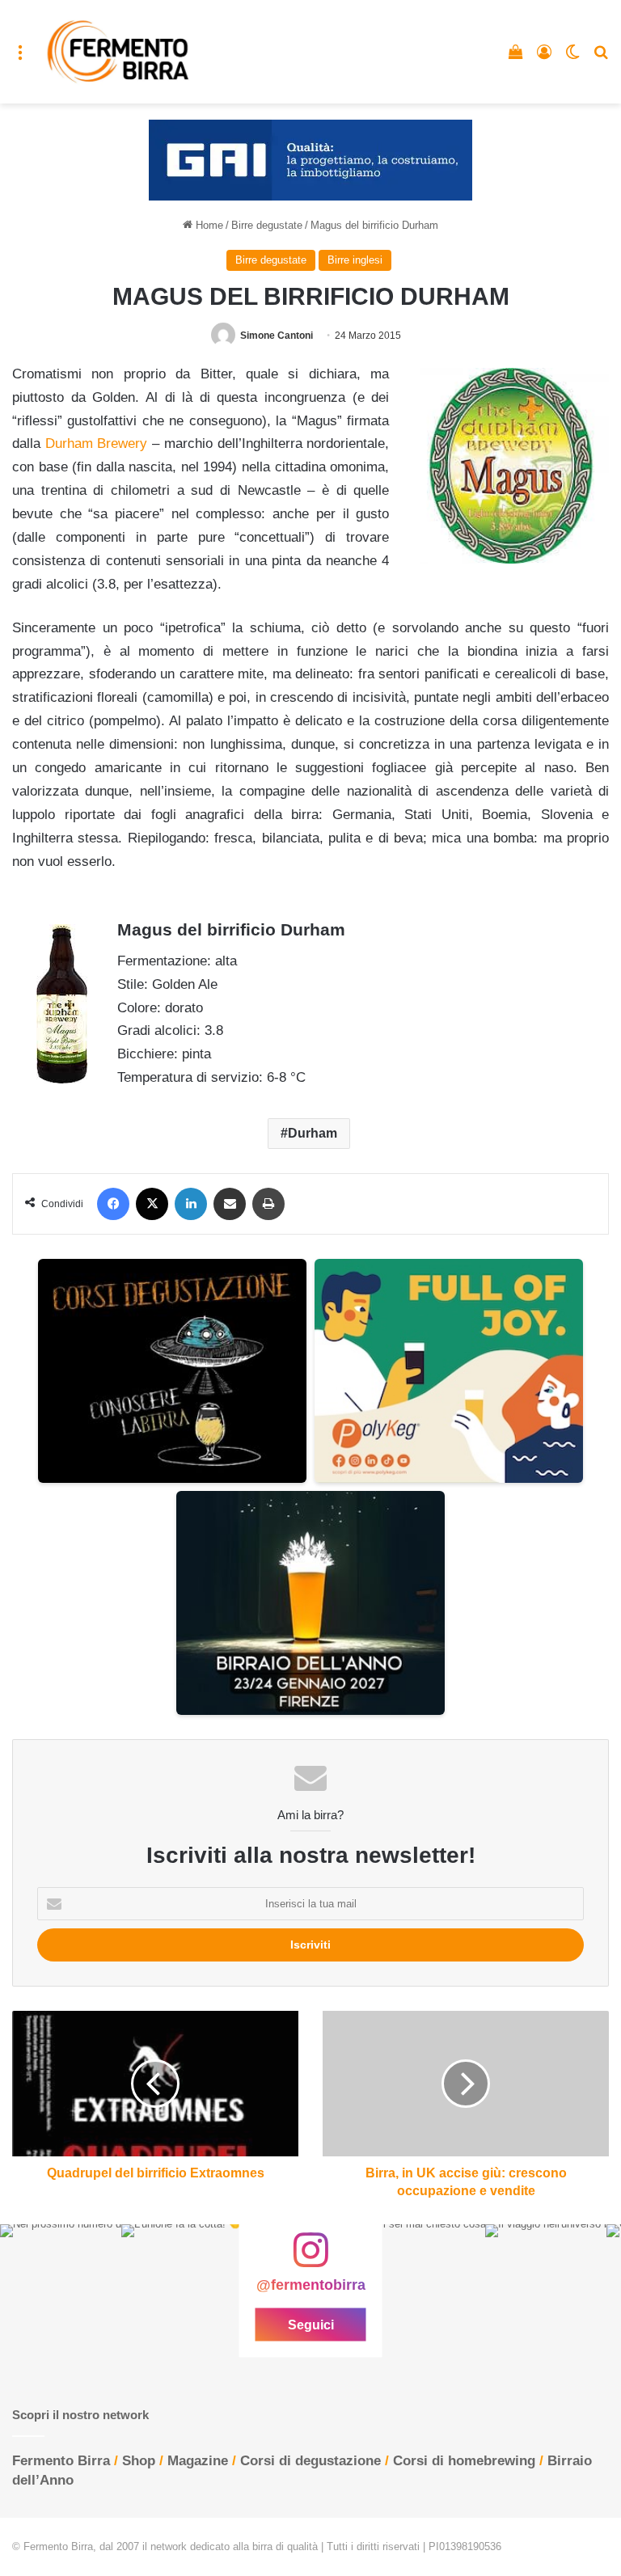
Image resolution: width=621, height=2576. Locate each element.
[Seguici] (310, 2258)
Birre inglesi (355, 260)
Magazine (198, 2461)
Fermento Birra (61, 2461)
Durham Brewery (97, 443)
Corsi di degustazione (310, 2461)
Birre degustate (267, 225)
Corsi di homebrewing (464, 2461)
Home (208, 225)
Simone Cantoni (277, 336)
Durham (313, 1133)
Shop (139, 2461)
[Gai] (310, 160)
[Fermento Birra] (119, 52)
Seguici (311, 2324)
